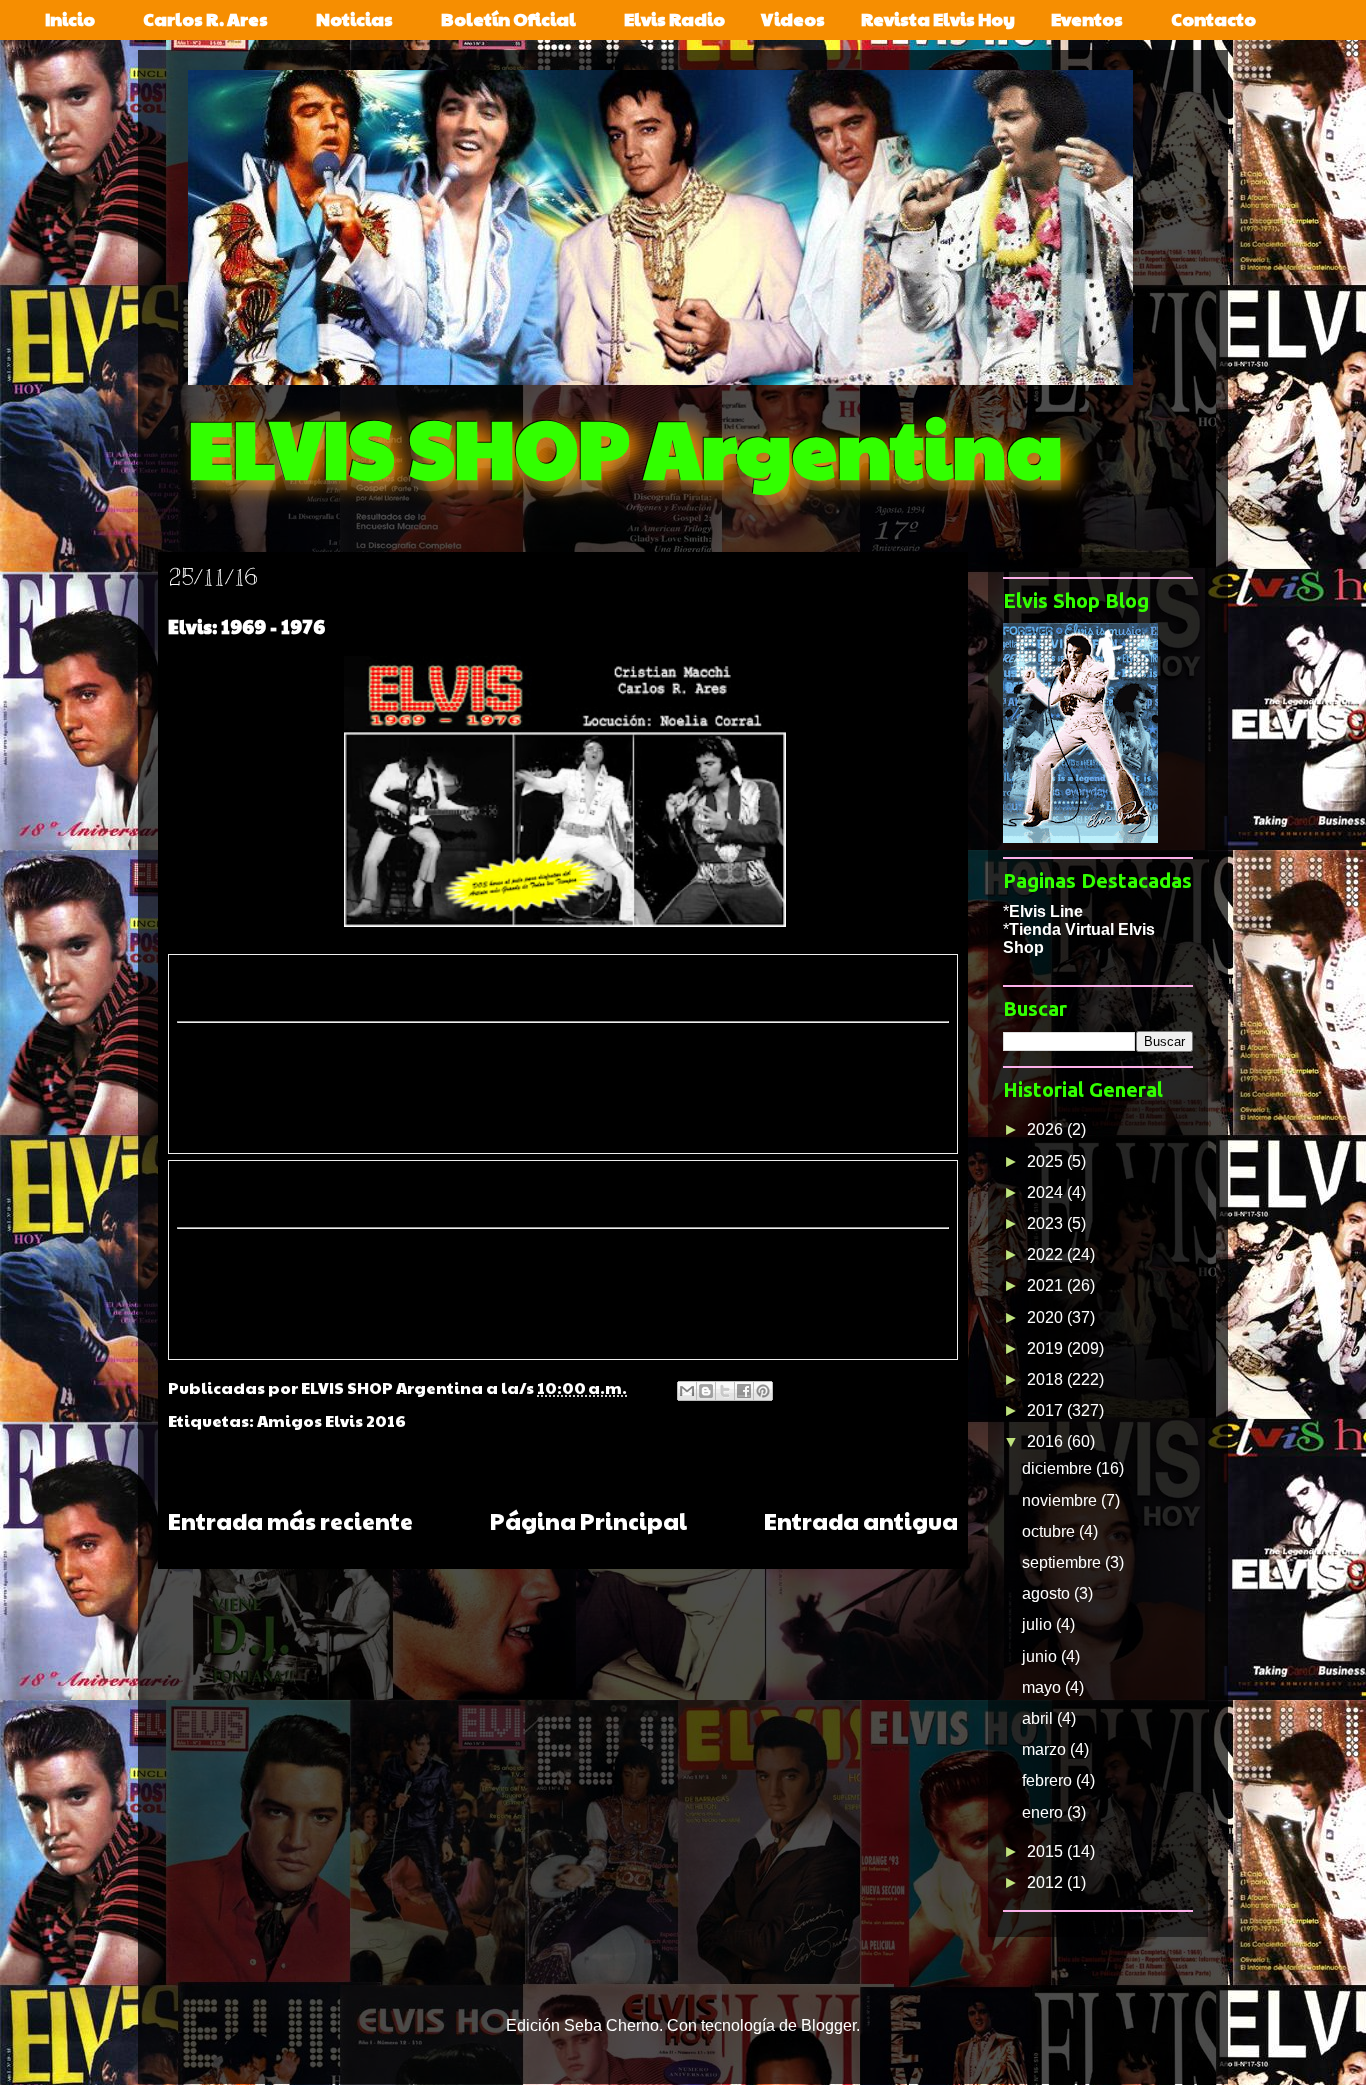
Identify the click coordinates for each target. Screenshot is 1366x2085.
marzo (1046, 1749)
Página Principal (588, 1520)
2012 (1047, 1882)
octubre (1050, 1531)
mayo (1043, 1687)
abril (1039, 1718)
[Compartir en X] (725, 1391)
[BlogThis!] (706, 1391)
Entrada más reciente (290, 1520)
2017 (1047, 1410)
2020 (1047, 1317)
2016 (1047, 1441)
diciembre (1059, 1468)
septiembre (1063, 1562)
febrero (1049, 1780)
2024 (1047, 1192)
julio (1039, 1624)
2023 (1047, 1223)
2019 (1047, 1348)
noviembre (1061, 1500)
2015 (1047, 1851)
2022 (1047, 1254)
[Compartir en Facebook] (744, 1391)
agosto (1048, 1593)
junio (1041, 1656)
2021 (1047, 1285)
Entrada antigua (861, 1520)
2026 (1047, 1129)
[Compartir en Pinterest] (763, 1391)
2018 (1047, 1379)
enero (1044, 1812)
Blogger (828, 2025)
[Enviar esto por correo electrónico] (687, 1391)
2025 (1047, 1161)
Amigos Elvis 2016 (331, 1420)
